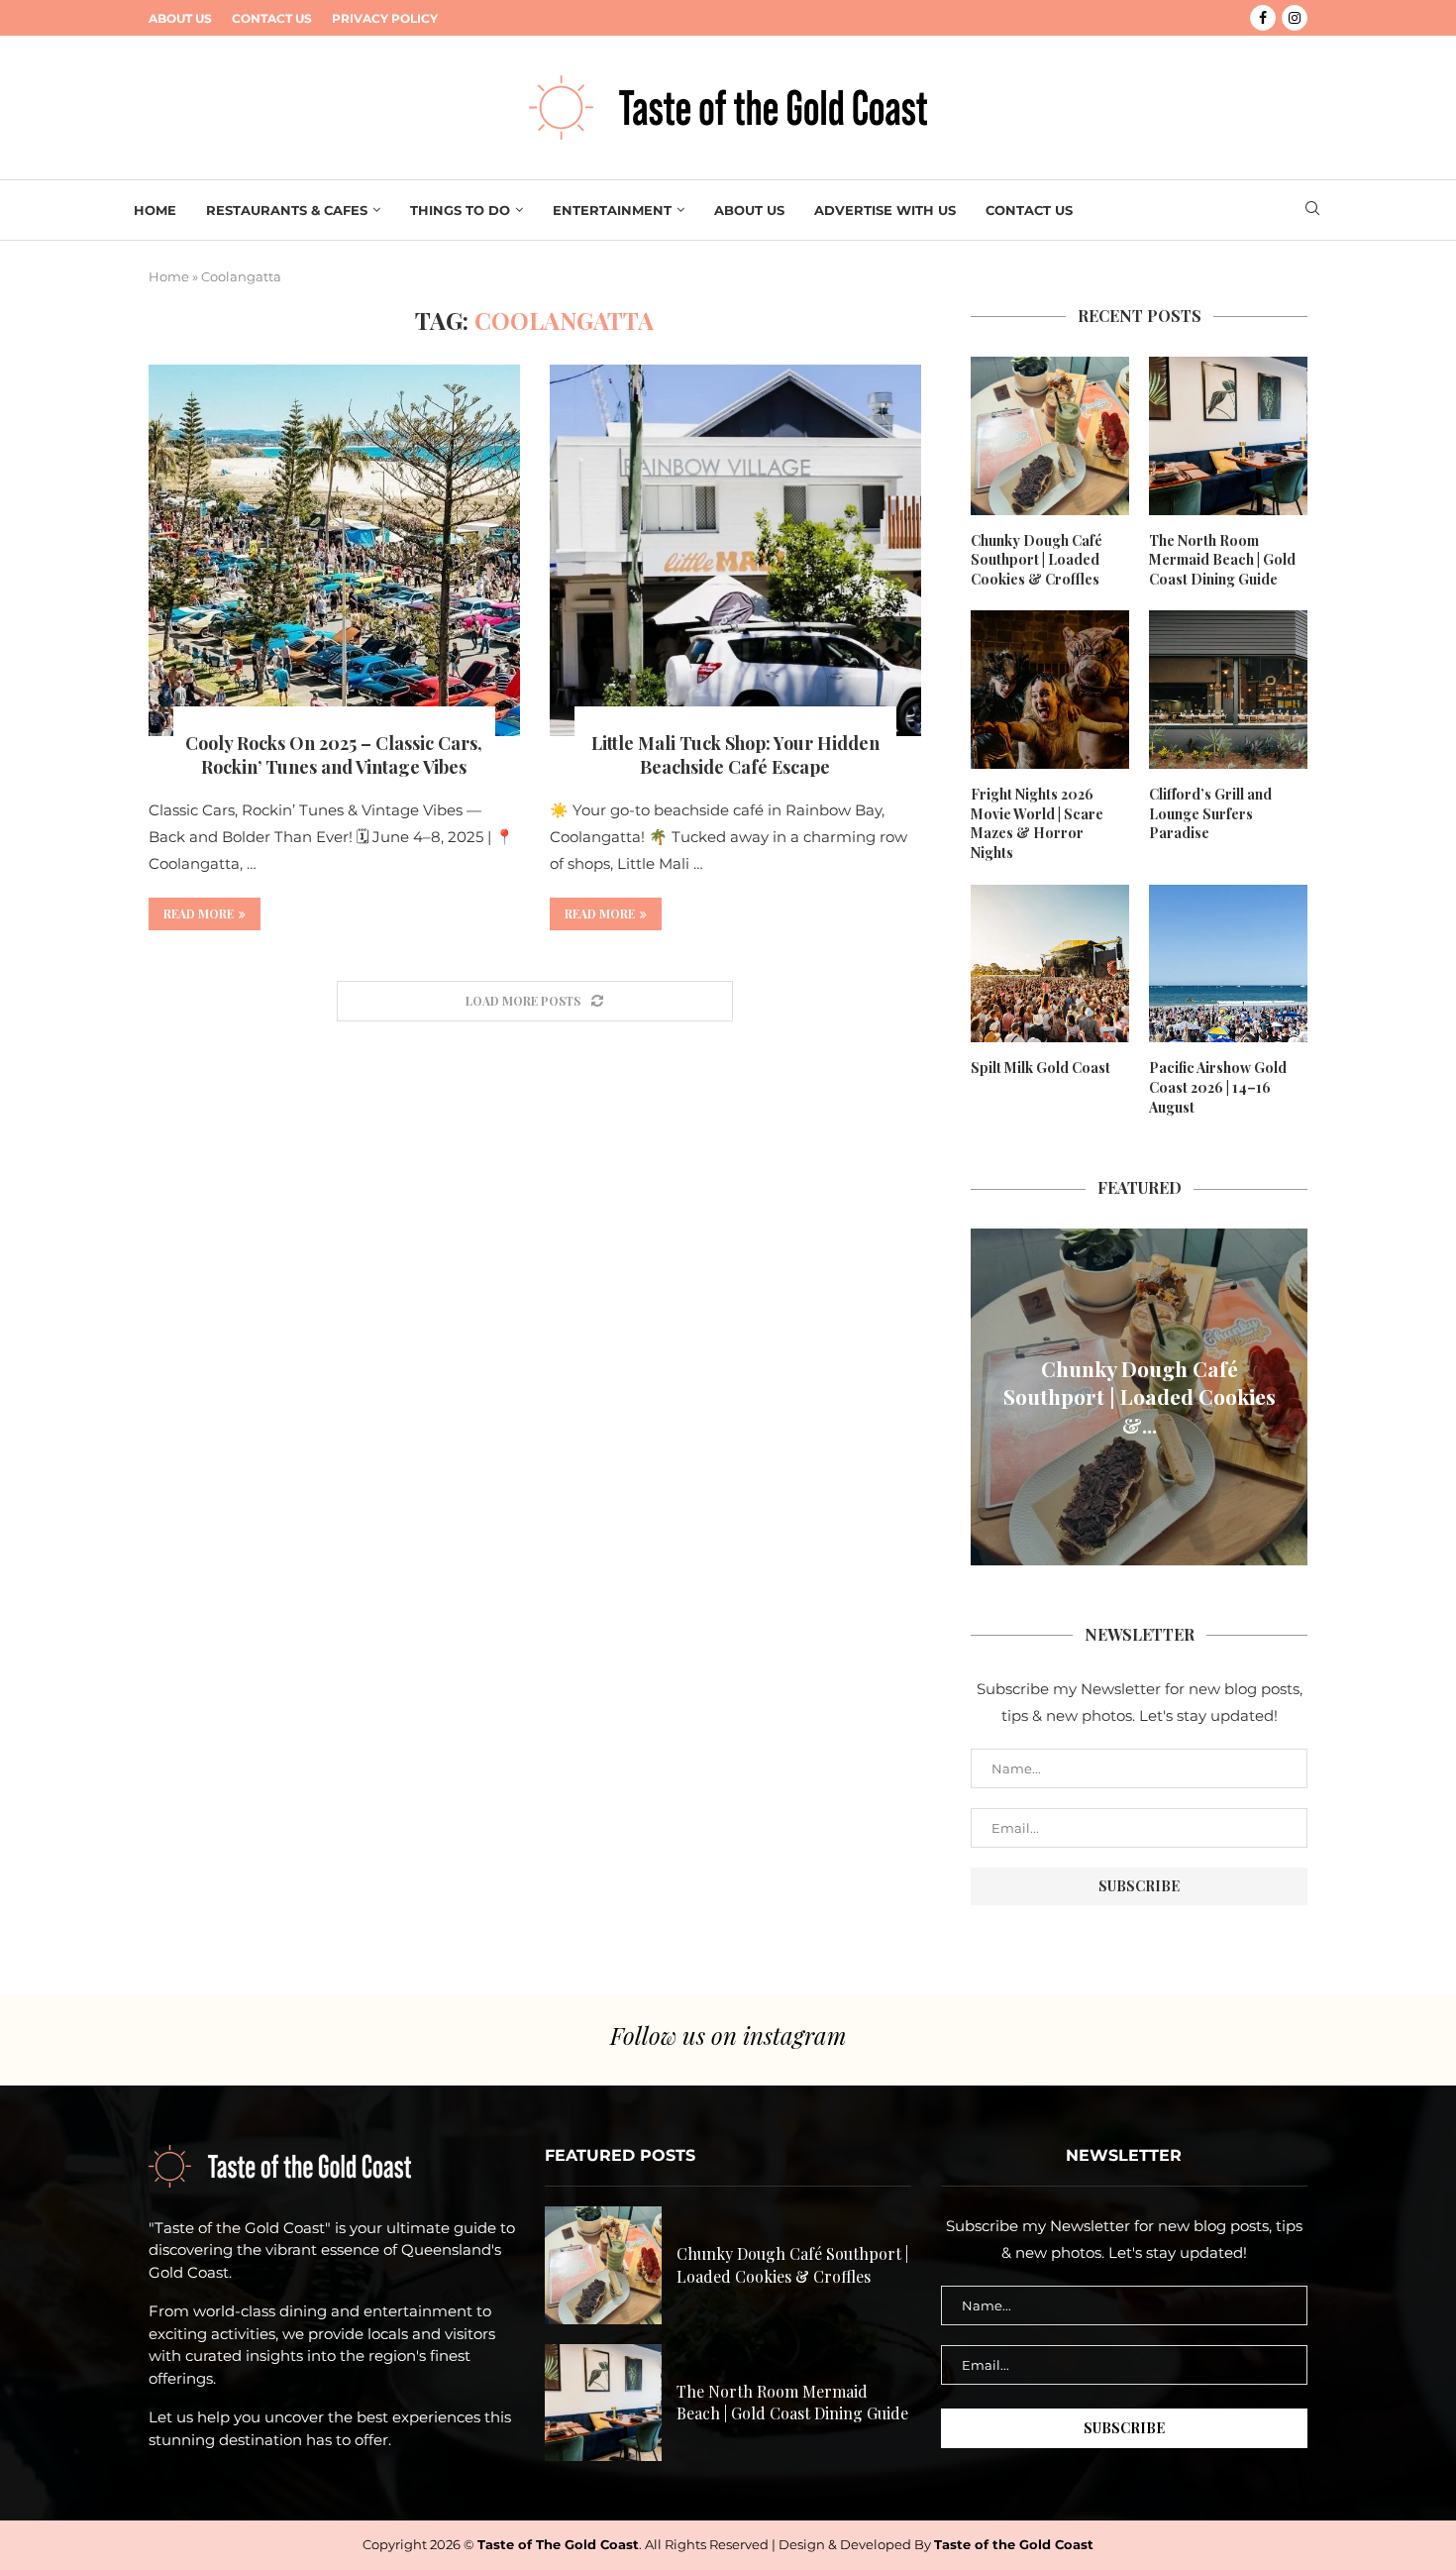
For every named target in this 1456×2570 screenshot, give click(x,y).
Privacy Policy (385, 18)
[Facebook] (1263, 18)
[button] (988, 1396)
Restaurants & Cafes (287, 210)
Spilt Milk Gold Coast (1040, 1068)
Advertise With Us (885, 210)
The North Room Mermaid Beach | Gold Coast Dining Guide (1222, 560)
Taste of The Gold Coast (558, 2544)
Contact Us (272, 18)
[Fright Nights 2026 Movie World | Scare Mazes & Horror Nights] (1050, 690)
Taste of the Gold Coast (1014, 2544)
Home (155, 210)
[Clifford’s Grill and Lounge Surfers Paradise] (1228, 690)
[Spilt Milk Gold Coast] (1050, 964)
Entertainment (612, 210)
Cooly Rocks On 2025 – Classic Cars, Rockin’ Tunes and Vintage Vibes (334, 755)
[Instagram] (1295, 18)
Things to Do (460, 210)
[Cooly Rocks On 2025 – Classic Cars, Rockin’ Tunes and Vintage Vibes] (334, 550)
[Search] (1312, 210)
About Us (180, 18)
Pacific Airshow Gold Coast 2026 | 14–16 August (1218, 1087)
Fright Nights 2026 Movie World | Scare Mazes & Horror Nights (1037, 823)
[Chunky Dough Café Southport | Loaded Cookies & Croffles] (1050, 436)
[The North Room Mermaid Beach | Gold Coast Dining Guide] (1228, 436)
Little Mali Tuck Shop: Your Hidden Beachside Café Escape (735, 755)
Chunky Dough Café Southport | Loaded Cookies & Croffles (1037, 560)
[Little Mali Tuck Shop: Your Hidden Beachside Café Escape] (735, 550)
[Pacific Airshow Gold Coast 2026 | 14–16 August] (1228, 964)
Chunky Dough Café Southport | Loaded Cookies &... (1140, 1396)
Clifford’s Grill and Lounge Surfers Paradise (1210, 813)
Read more (199, 913)
